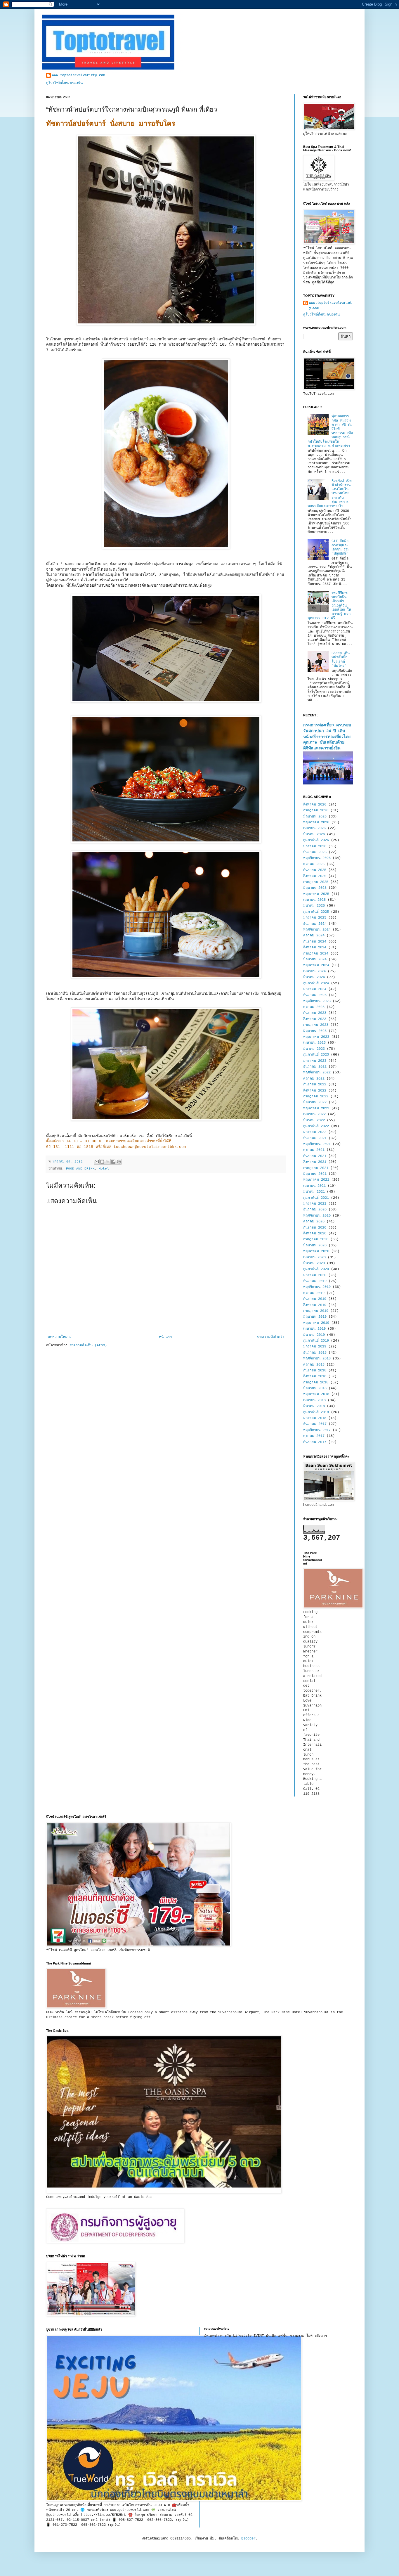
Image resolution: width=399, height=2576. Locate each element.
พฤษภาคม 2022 (316, 1108)
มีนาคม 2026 (314, 834)
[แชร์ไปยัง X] (108, 1162)
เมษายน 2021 (314, 1186)
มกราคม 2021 (315, 1204)
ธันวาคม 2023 (315, 995)
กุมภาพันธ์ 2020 (316, 1269)
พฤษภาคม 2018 (316, 1394)
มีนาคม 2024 (314, 977)
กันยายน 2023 (315, 1013)
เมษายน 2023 (314, 1043)
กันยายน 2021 (315, 1156)
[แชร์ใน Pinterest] (119, 1162)
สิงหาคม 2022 (315, 1091)
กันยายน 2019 (315, 1299)
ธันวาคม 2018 (315, 1353)
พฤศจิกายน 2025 (317, 858)
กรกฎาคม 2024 (316, 954)
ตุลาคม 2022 (314, 1079)
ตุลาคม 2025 (314, 864)
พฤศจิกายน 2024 (317, 930)
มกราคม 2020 (315, 1275)
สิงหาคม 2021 (315, 1162)
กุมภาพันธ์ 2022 (316, 1126)
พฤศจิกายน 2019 (317, 1287)
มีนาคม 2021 (314, 1192)
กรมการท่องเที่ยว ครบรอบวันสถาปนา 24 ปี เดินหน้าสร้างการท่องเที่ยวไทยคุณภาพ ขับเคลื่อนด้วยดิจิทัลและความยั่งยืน (327, 737)
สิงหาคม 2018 (315, 1376)
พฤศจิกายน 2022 (317, 1073)
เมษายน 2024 (314, 971)
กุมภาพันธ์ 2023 (316, 1055)
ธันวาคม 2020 (315, 1210)
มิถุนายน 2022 (315, 1102)
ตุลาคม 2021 (314, 1150)
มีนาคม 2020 (314, 1263)
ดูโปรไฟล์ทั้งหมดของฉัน (64, 83)
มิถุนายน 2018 (315, 1388)
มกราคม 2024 (315, 989)
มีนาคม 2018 (314, 1406)
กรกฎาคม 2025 (316, 882)
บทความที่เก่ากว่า (271, 1337)
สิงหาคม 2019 (315, 1305)
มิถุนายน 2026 (315, 817)
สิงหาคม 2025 (315, 876)
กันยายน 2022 (315, 1085)
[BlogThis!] (102, 1162)
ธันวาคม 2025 (315, 852)
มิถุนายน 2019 (315, 1317)
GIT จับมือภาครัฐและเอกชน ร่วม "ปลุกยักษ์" (341, 547)
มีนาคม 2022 (314, 1120)
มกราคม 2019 (315, 1347)
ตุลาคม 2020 (314, 1222)
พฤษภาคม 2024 (316, 965)
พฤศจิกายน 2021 (317, 1144)
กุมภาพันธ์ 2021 (316, 1198)
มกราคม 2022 (315, 1132)
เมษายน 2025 (314, 900)
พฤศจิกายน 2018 (317, 1359)
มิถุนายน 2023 (315, 1031)
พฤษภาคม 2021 (316, 1180)
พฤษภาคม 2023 (316, 1037)
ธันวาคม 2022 (315, 1067)
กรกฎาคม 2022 (316, 1096)
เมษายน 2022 (314, 1114)
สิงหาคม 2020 (315, 1234)
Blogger (248, 2539)
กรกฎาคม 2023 (316, 1025)
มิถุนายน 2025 (315, 888)
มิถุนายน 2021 (315, 1174)
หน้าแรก (165, 1337)
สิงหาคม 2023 (315, 1019)
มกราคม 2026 (315, 846)
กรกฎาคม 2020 (316, 1239)
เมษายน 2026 (314, 828)
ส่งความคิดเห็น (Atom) (88, 1345)
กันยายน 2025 (315, 870)
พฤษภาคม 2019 (316, 1323)
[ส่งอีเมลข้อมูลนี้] (97, 1162)
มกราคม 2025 (315, 918)
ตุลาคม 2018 (314, 1365)
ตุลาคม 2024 (314, 936)
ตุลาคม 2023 (314, 1007)
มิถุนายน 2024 (315, 959)
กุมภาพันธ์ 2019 (316, 1341)
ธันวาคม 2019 (315, 1281)
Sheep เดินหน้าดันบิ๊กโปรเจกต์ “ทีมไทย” (341, 660)
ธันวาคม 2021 (315, 1138)
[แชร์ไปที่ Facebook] (113, 1162)
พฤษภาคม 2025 (316, 894)
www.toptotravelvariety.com (79, 75)
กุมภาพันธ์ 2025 (316, 912)
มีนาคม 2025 (314, 906)
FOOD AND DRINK (80, 1169)
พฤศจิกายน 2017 (317, 1430)
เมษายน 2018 (314, 1400)
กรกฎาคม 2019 (316, 1311)
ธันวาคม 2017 (315, 1424)
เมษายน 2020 (314, 1257)
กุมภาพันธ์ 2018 (316, 1412)
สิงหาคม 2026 (315, 805)
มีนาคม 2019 (314, 1335)
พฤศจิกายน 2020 (317, 1216)
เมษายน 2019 (314, 1329)
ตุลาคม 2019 (314, 1293)
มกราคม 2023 (315, 1061)
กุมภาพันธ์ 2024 (316, 983)
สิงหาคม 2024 (315, 947)
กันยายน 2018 (315, 1371)
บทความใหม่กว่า (61, 1337)
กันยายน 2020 (315, 1228)
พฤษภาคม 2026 (316, 822)
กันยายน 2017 (315, 1442)
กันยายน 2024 (315, 942)
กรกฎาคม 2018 (316, 1383)
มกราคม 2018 (315, 1418)
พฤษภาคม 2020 (316, 1251)
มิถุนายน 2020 (315, 1245)
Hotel (104, 1169)
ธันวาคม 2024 (315, 924)
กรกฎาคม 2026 (316, 810)
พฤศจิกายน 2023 (317, 1001)
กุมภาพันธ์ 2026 (316, 840)
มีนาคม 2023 (314, 1049)
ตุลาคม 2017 (314, 1436)
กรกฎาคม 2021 (316, 1168)
